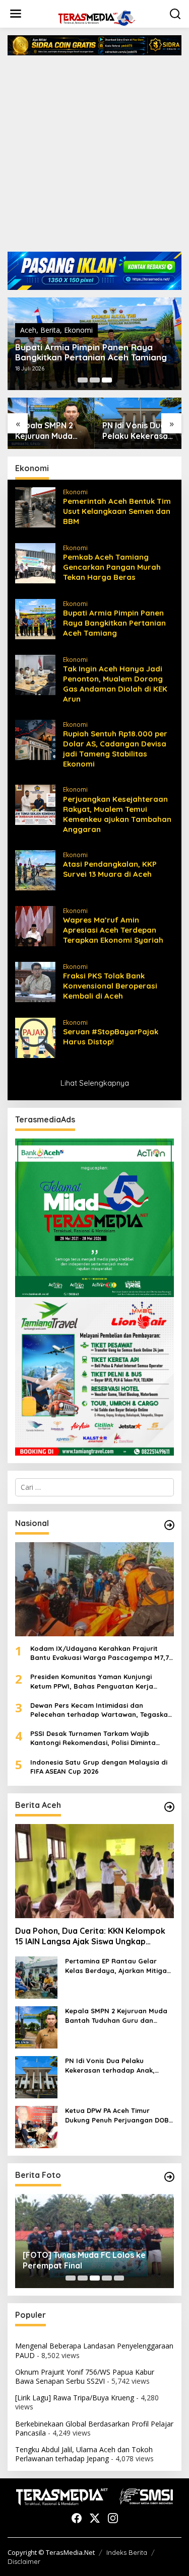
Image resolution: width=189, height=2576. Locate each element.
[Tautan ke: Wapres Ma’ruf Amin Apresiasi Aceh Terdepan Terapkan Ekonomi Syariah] (35, 925)
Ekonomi (78, 330)
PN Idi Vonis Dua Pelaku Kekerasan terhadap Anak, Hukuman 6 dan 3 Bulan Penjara (137, 431)
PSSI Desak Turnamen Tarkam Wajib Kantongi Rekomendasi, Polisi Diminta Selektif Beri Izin (93, 1738)
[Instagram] (113, 2518)
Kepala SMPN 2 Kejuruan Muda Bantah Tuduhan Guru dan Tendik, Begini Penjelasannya (47, 431)
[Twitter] (95, 2518)
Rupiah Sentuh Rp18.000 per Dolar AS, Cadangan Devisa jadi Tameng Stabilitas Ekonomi (115, 749)
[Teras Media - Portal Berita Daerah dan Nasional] (97, 17)
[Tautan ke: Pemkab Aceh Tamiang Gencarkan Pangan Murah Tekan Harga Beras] (35, 562)
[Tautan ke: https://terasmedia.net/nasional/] (169, 1525)
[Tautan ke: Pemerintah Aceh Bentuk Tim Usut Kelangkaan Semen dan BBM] (35, 507)
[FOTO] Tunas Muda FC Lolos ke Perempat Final (84, 2260)
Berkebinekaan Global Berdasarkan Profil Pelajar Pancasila (94, 2428)
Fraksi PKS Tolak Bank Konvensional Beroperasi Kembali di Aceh (110, 986)
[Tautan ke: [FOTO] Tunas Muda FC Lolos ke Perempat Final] (94, 2241)
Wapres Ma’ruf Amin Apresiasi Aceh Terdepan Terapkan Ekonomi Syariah (113, 930)
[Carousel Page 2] (95, 380)
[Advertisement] (94, 157)
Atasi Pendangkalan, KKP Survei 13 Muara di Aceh (110, 869)
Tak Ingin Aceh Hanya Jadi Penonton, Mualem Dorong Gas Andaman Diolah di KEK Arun (115, 684)
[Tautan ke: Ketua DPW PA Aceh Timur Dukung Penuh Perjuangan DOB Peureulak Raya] (36, 2126)
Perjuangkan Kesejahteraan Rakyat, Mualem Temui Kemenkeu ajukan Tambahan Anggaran (117, 814)
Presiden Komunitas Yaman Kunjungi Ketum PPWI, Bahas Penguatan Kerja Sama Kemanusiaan (92, 1681)
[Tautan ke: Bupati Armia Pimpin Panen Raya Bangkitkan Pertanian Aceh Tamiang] (35, 618)
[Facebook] (77, 2518)
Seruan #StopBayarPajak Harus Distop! (111, 1037)
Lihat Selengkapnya (95, 1083)
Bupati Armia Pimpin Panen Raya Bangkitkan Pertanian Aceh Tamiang (91, 352)
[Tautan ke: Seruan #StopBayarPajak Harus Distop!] (35, 1037)
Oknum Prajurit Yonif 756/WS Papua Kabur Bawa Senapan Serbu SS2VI (85, 2376)
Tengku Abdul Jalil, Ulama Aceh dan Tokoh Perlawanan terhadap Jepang (84, 2454)
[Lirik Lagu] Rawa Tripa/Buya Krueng (75, 2398)
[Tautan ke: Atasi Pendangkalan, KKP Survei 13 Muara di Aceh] (35, 869)
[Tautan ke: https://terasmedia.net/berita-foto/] (169, 2177)
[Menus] (16, 14)
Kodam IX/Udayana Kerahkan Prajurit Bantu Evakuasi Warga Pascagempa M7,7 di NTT (100, 1653)
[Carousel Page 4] (107, 2278)
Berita (50, 330)
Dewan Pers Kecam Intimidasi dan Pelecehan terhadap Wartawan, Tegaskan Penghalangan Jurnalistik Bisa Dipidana (101, 1710)
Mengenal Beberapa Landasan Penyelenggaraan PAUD (94, 2350)
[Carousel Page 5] (119, 2278)
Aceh (28, 330)
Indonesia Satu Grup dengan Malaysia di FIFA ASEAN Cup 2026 (99, 1767)
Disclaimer (24, 2561)
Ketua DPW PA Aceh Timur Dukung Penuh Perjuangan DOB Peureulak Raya (117, 2115)
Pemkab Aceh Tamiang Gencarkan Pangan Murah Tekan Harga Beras (112, 567)
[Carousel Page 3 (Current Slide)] (107, 380)
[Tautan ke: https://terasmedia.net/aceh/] (169, 1807)
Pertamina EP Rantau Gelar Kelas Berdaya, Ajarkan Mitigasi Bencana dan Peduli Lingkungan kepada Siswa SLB (119, 1966)
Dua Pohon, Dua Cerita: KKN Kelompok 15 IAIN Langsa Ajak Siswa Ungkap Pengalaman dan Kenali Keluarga (90, 1936)
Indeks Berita (127, 2552)
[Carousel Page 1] (83, 380)
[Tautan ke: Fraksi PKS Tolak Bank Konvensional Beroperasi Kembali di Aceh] (35, 981)
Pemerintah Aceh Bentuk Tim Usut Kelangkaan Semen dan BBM (117, 511)
